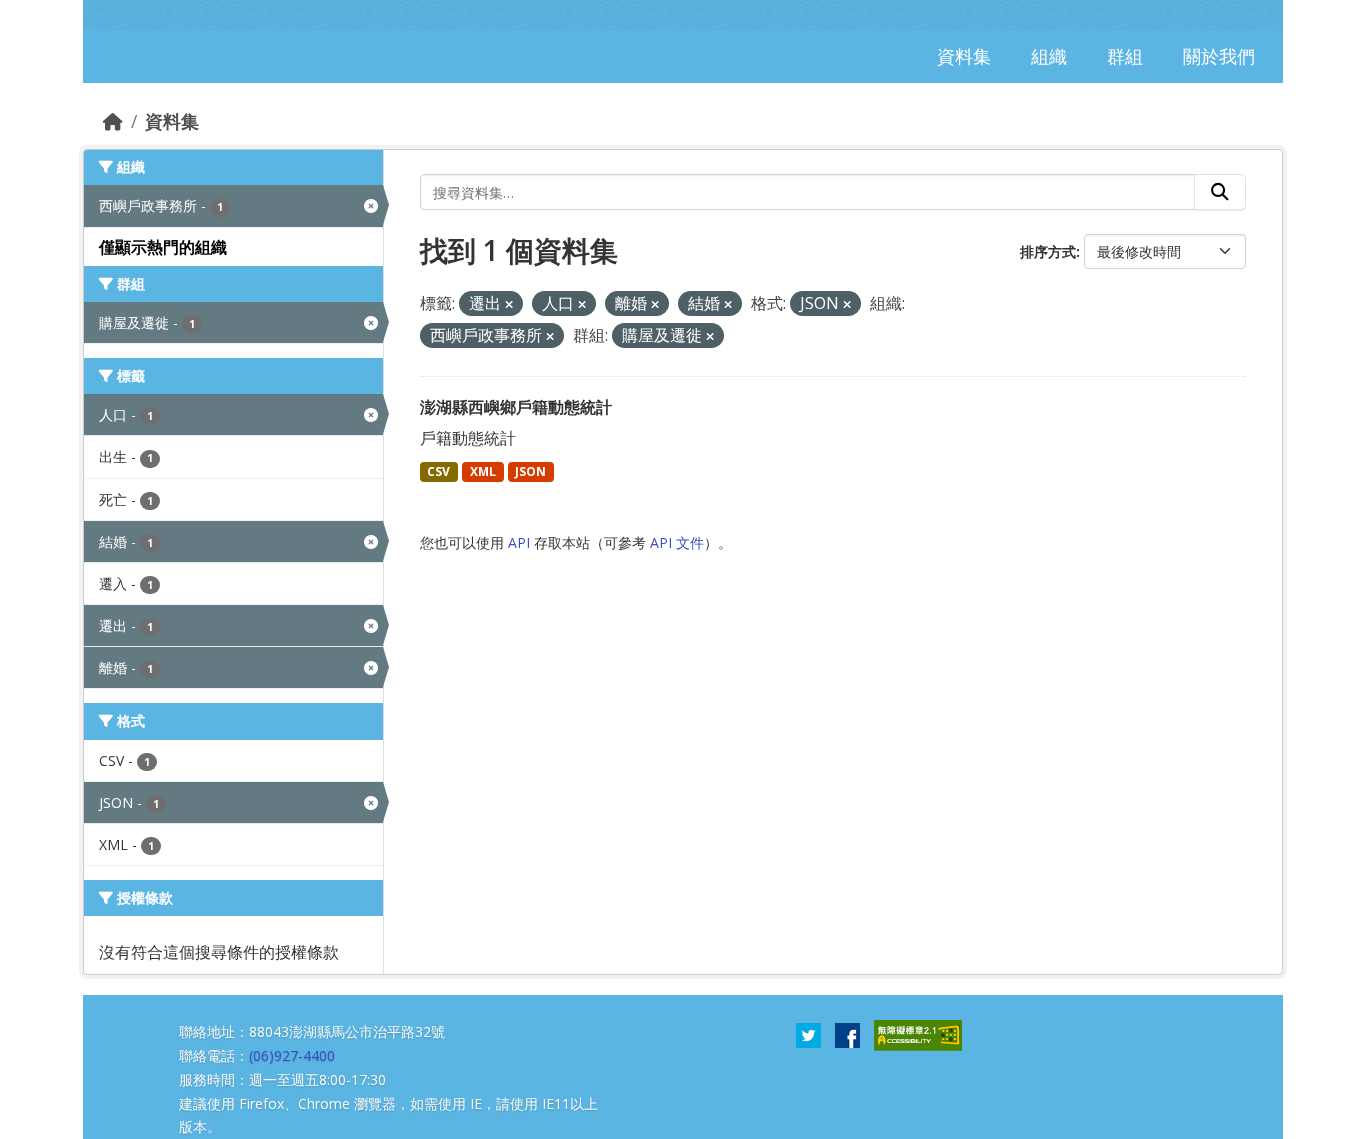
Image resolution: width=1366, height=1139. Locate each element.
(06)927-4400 (292, 1055)
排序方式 (1048, 251)
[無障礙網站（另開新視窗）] (918, 1034)
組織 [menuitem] (1049, 56)
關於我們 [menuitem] (1219, 56)
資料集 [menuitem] (964, 56)
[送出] (1220, 192)
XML (483, 471)
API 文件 (677, 542)
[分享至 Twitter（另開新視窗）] (808, 1034)
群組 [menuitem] (1125, 56)
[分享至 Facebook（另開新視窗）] (847, 1034)
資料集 (172, 121)
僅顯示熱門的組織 (163, 247)
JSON (530, 471)
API (519, 542)
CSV (438, 471)
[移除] (509, 304)
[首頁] (113, 121)
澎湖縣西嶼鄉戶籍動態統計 (516, 407)
